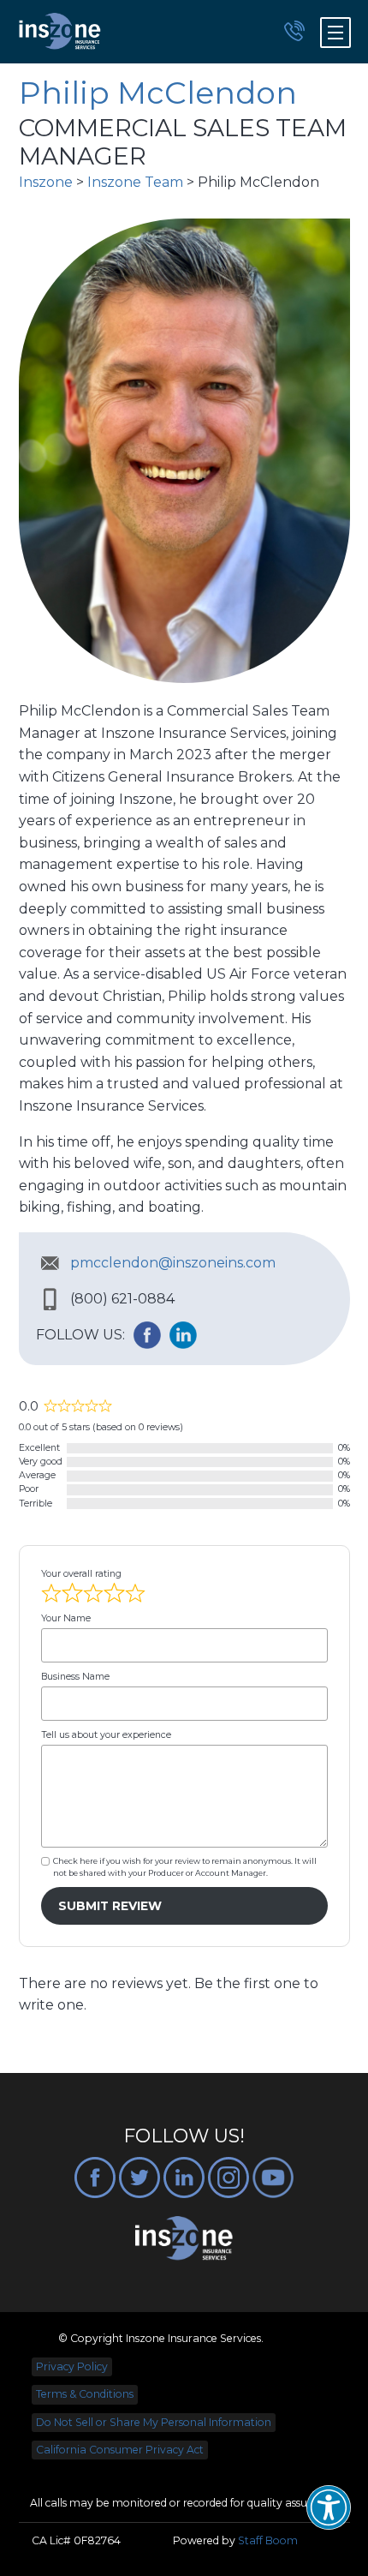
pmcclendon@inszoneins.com (173, 1263)
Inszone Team (135, 182)
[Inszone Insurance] (60, 32)
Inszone (46, 182)
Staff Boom (268, 2540)
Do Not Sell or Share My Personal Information (154, 2422)
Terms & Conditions (85, 2394)
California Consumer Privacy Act (120, 2450)
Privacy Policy (72, 2366)
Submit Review (110, 1906)
